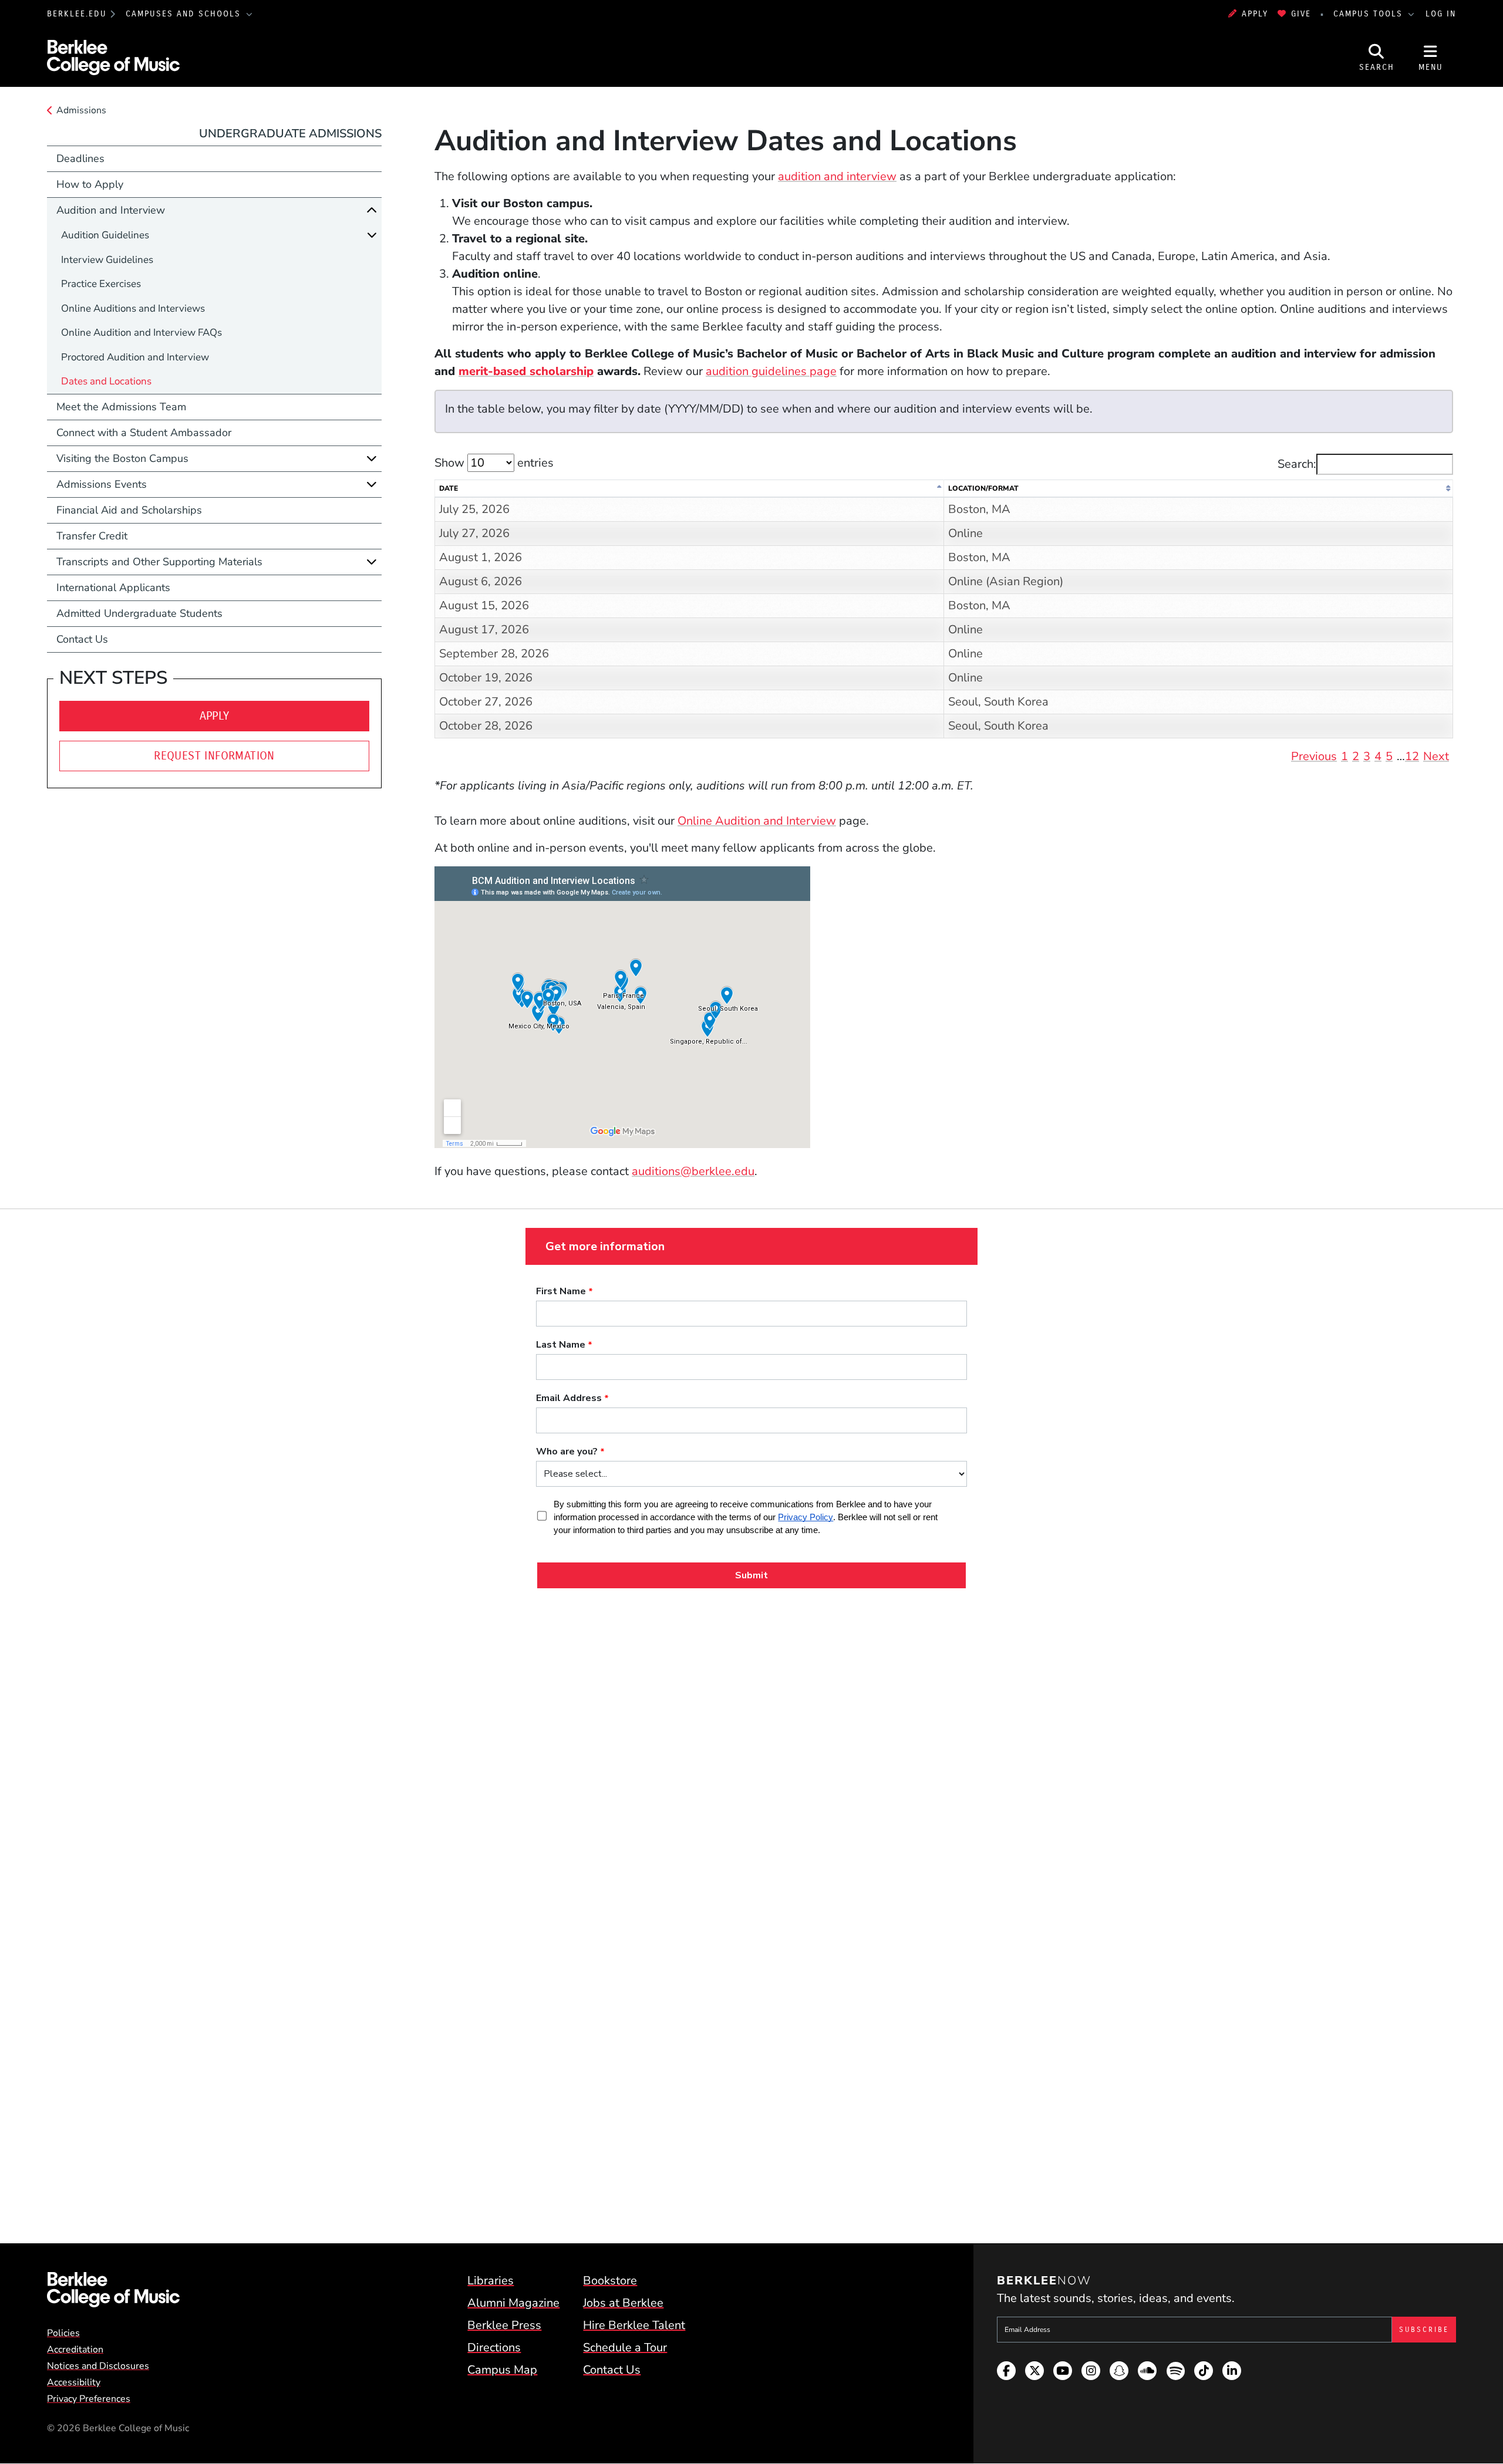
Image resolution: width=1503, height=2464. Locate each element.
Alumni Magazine (513, 2303)
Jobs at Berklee (623, 2303)
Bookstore (610, 2281)
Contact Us (82, 639)
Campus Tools (1370, 14)
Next (1436, 756)
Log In (1441, 14)
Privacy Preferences (89, 2399)
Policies (63, 2333)
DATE (449, 488)
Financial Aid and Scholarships (129, 510)
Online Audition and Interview (757, 821)
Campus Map (502, 2370)
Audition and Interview (111, 210)
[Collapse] (372, 210)
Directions (494, 2347)
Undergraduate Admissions (290, 134)
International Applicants (113, 588)
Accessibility (74, 2382)
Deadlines (80, 158)
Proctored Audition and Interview (135, 357)
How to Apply (90, 184)
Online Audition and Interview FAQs (141, 333)
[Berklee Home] (113, 2290)
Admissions (81, 110)
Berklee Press (504, 2325)
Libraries (491, 2281)
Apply (1255, 14)
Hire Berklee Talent (634, 2325)
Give (1301, 14)
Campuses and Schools (185, 14)
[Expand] (372, 235)
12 (1412, 756)
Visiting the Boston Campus (122, 458)
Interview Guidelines (107, 260)
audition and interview (837, 176)
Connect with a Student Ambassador (144, 433)
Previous (1314, 756)
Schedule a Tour (625, 2347)
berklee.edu (77, 14)
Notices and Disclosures (98, 2366)
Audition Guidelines (105, 235)
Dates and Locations (106, 381)
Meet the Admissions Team (121, 407)
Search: (1297, 464)
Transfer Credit (92, 536)
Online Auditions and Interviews (133, 308)
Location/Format (983, 488)
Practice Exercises (101, 284)
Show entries (494, 463)
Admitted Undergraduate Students (139, 613)
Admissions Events (102, 484)
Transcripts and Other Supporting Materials (159, 562)
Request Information (214, 756)
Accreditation (75, 2350)
